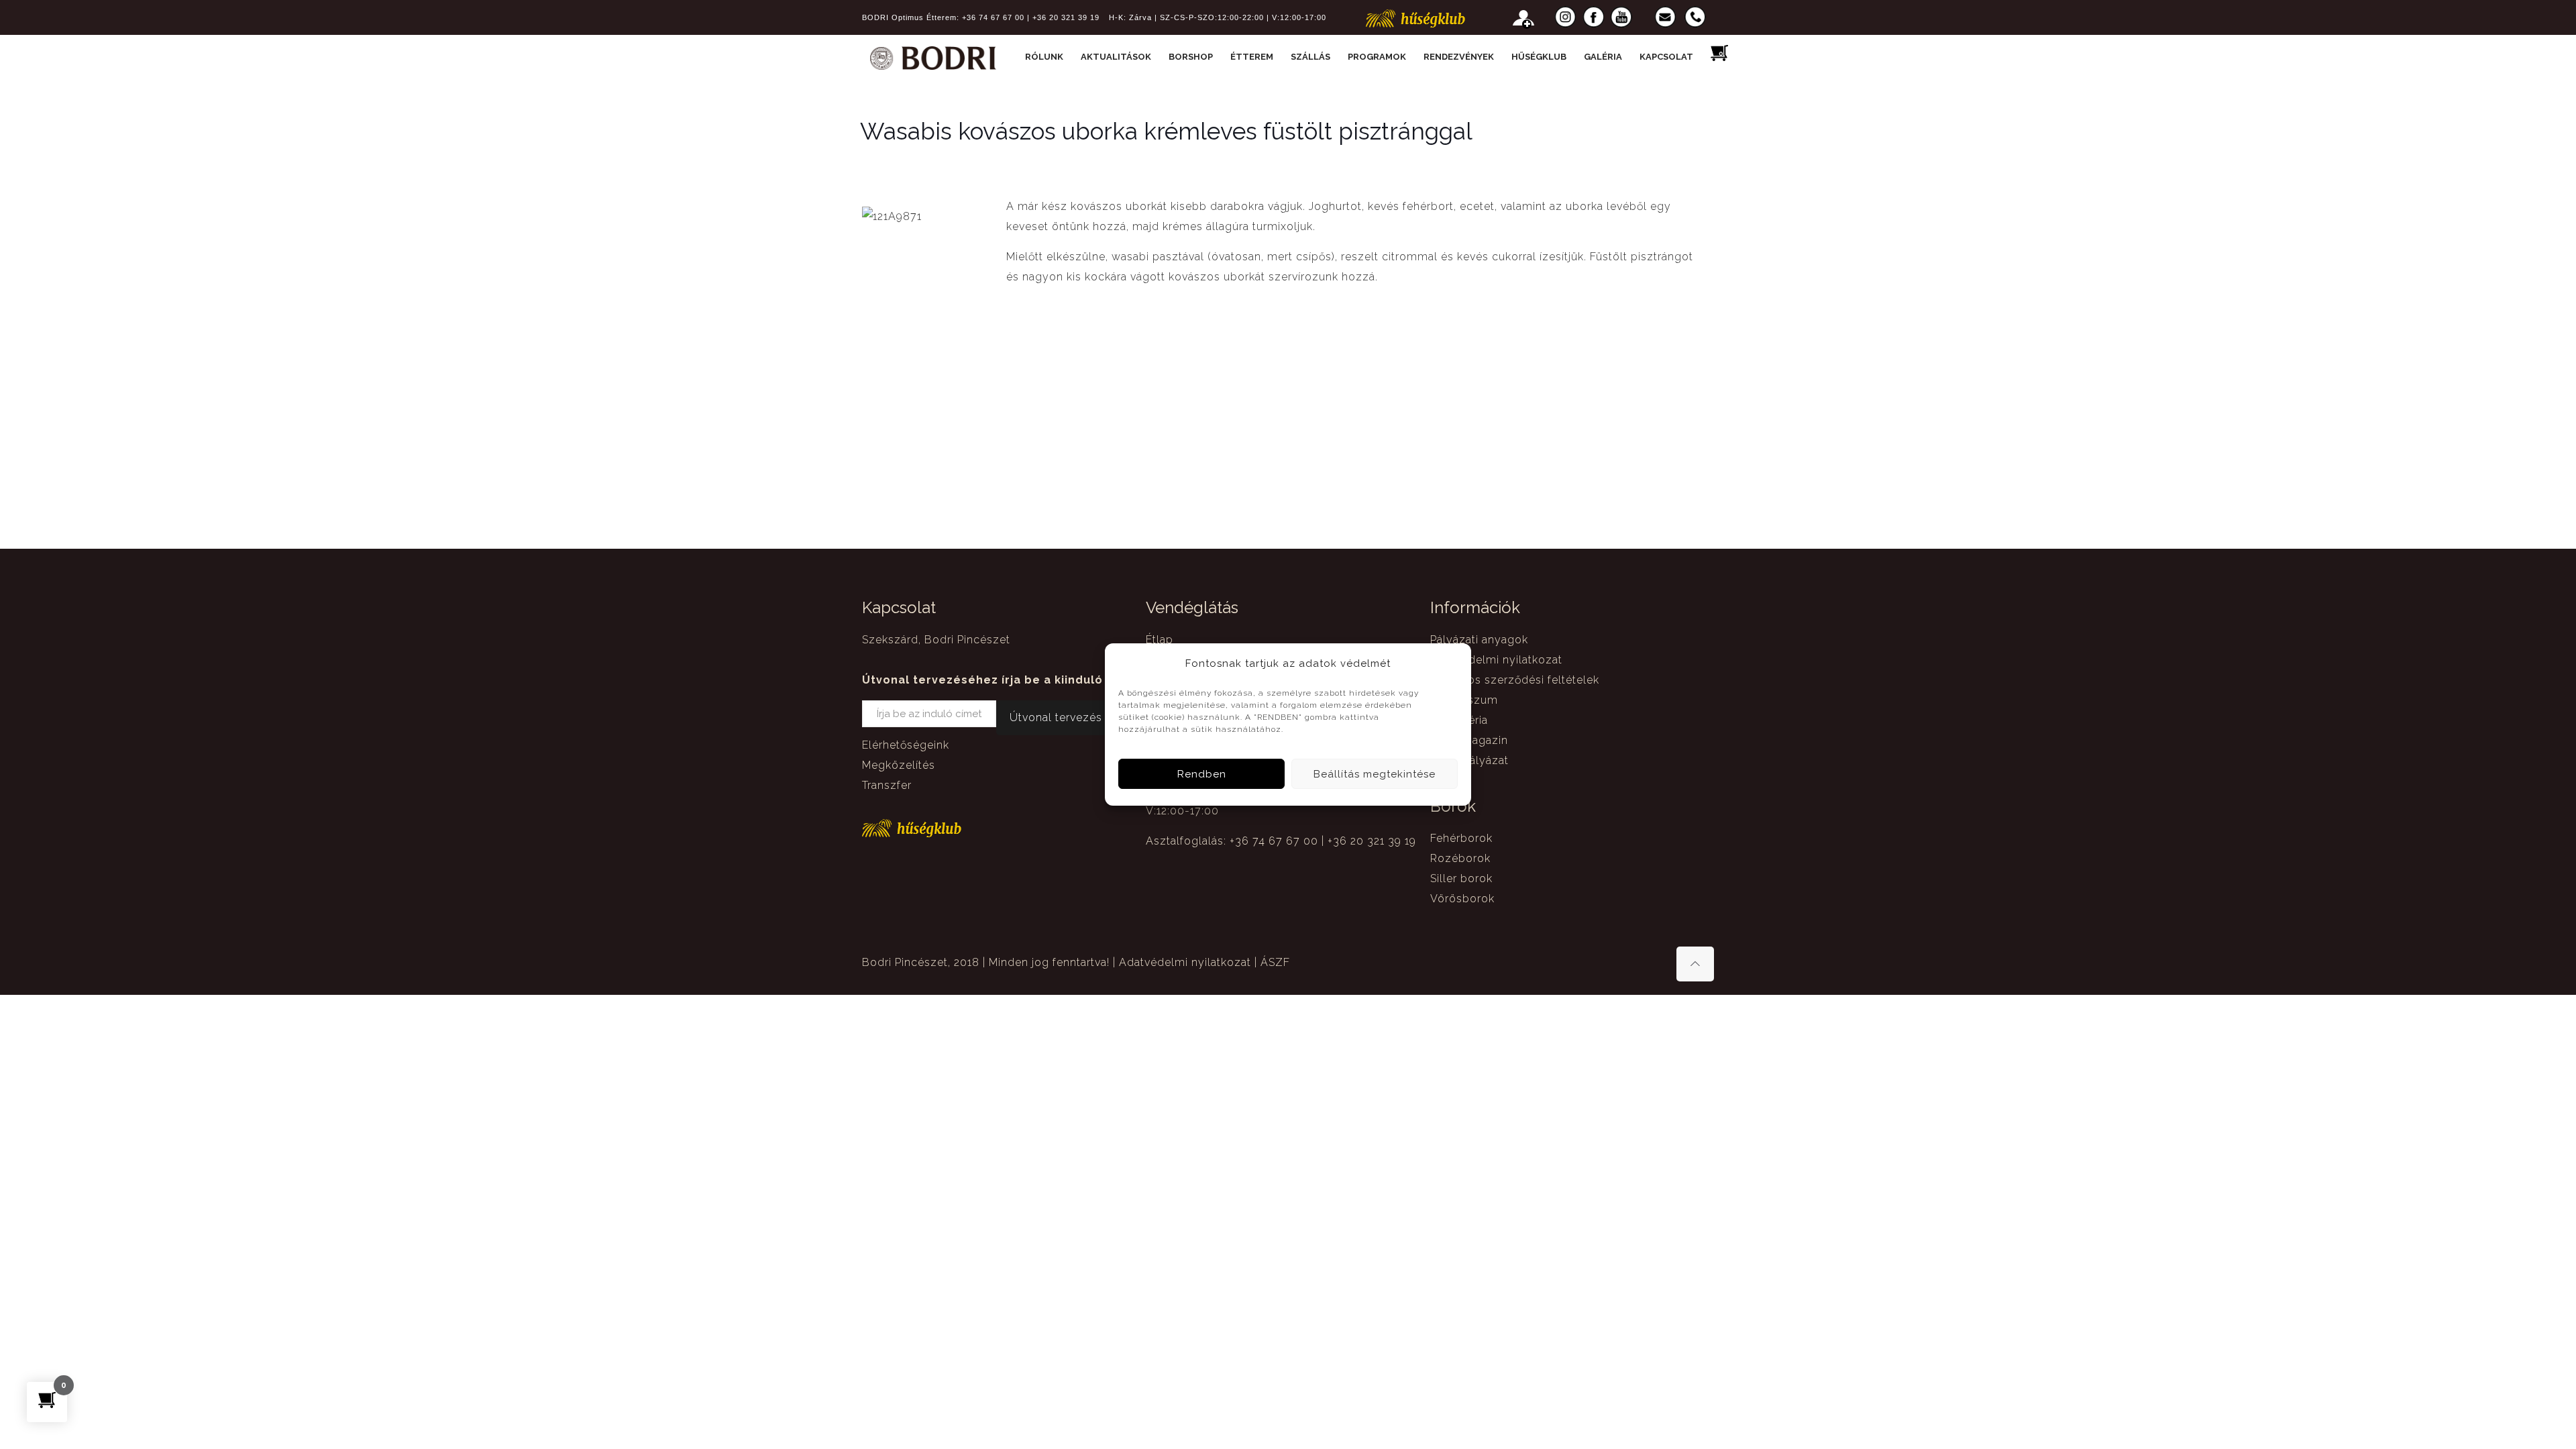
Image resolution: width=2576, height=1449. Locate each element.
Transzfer (887, 785)
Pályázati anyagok (1479, 640)
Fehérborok (1461, 838)
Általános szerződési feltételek (1515, 680)
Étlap (1160, 640)
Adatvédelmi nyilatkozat (1496, 660)
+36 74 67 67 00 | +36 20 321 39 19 (1031, 17)
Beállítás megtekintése (1375, 774)
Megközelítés (899, 765)
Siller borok (1461, 878)
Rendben (1202, 774)
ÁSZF (1275, 962)
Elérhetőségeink (906, 745)
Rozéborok (1460, 858)
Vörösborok (1462, 899)
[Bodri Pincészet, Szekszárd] (933, 57)
